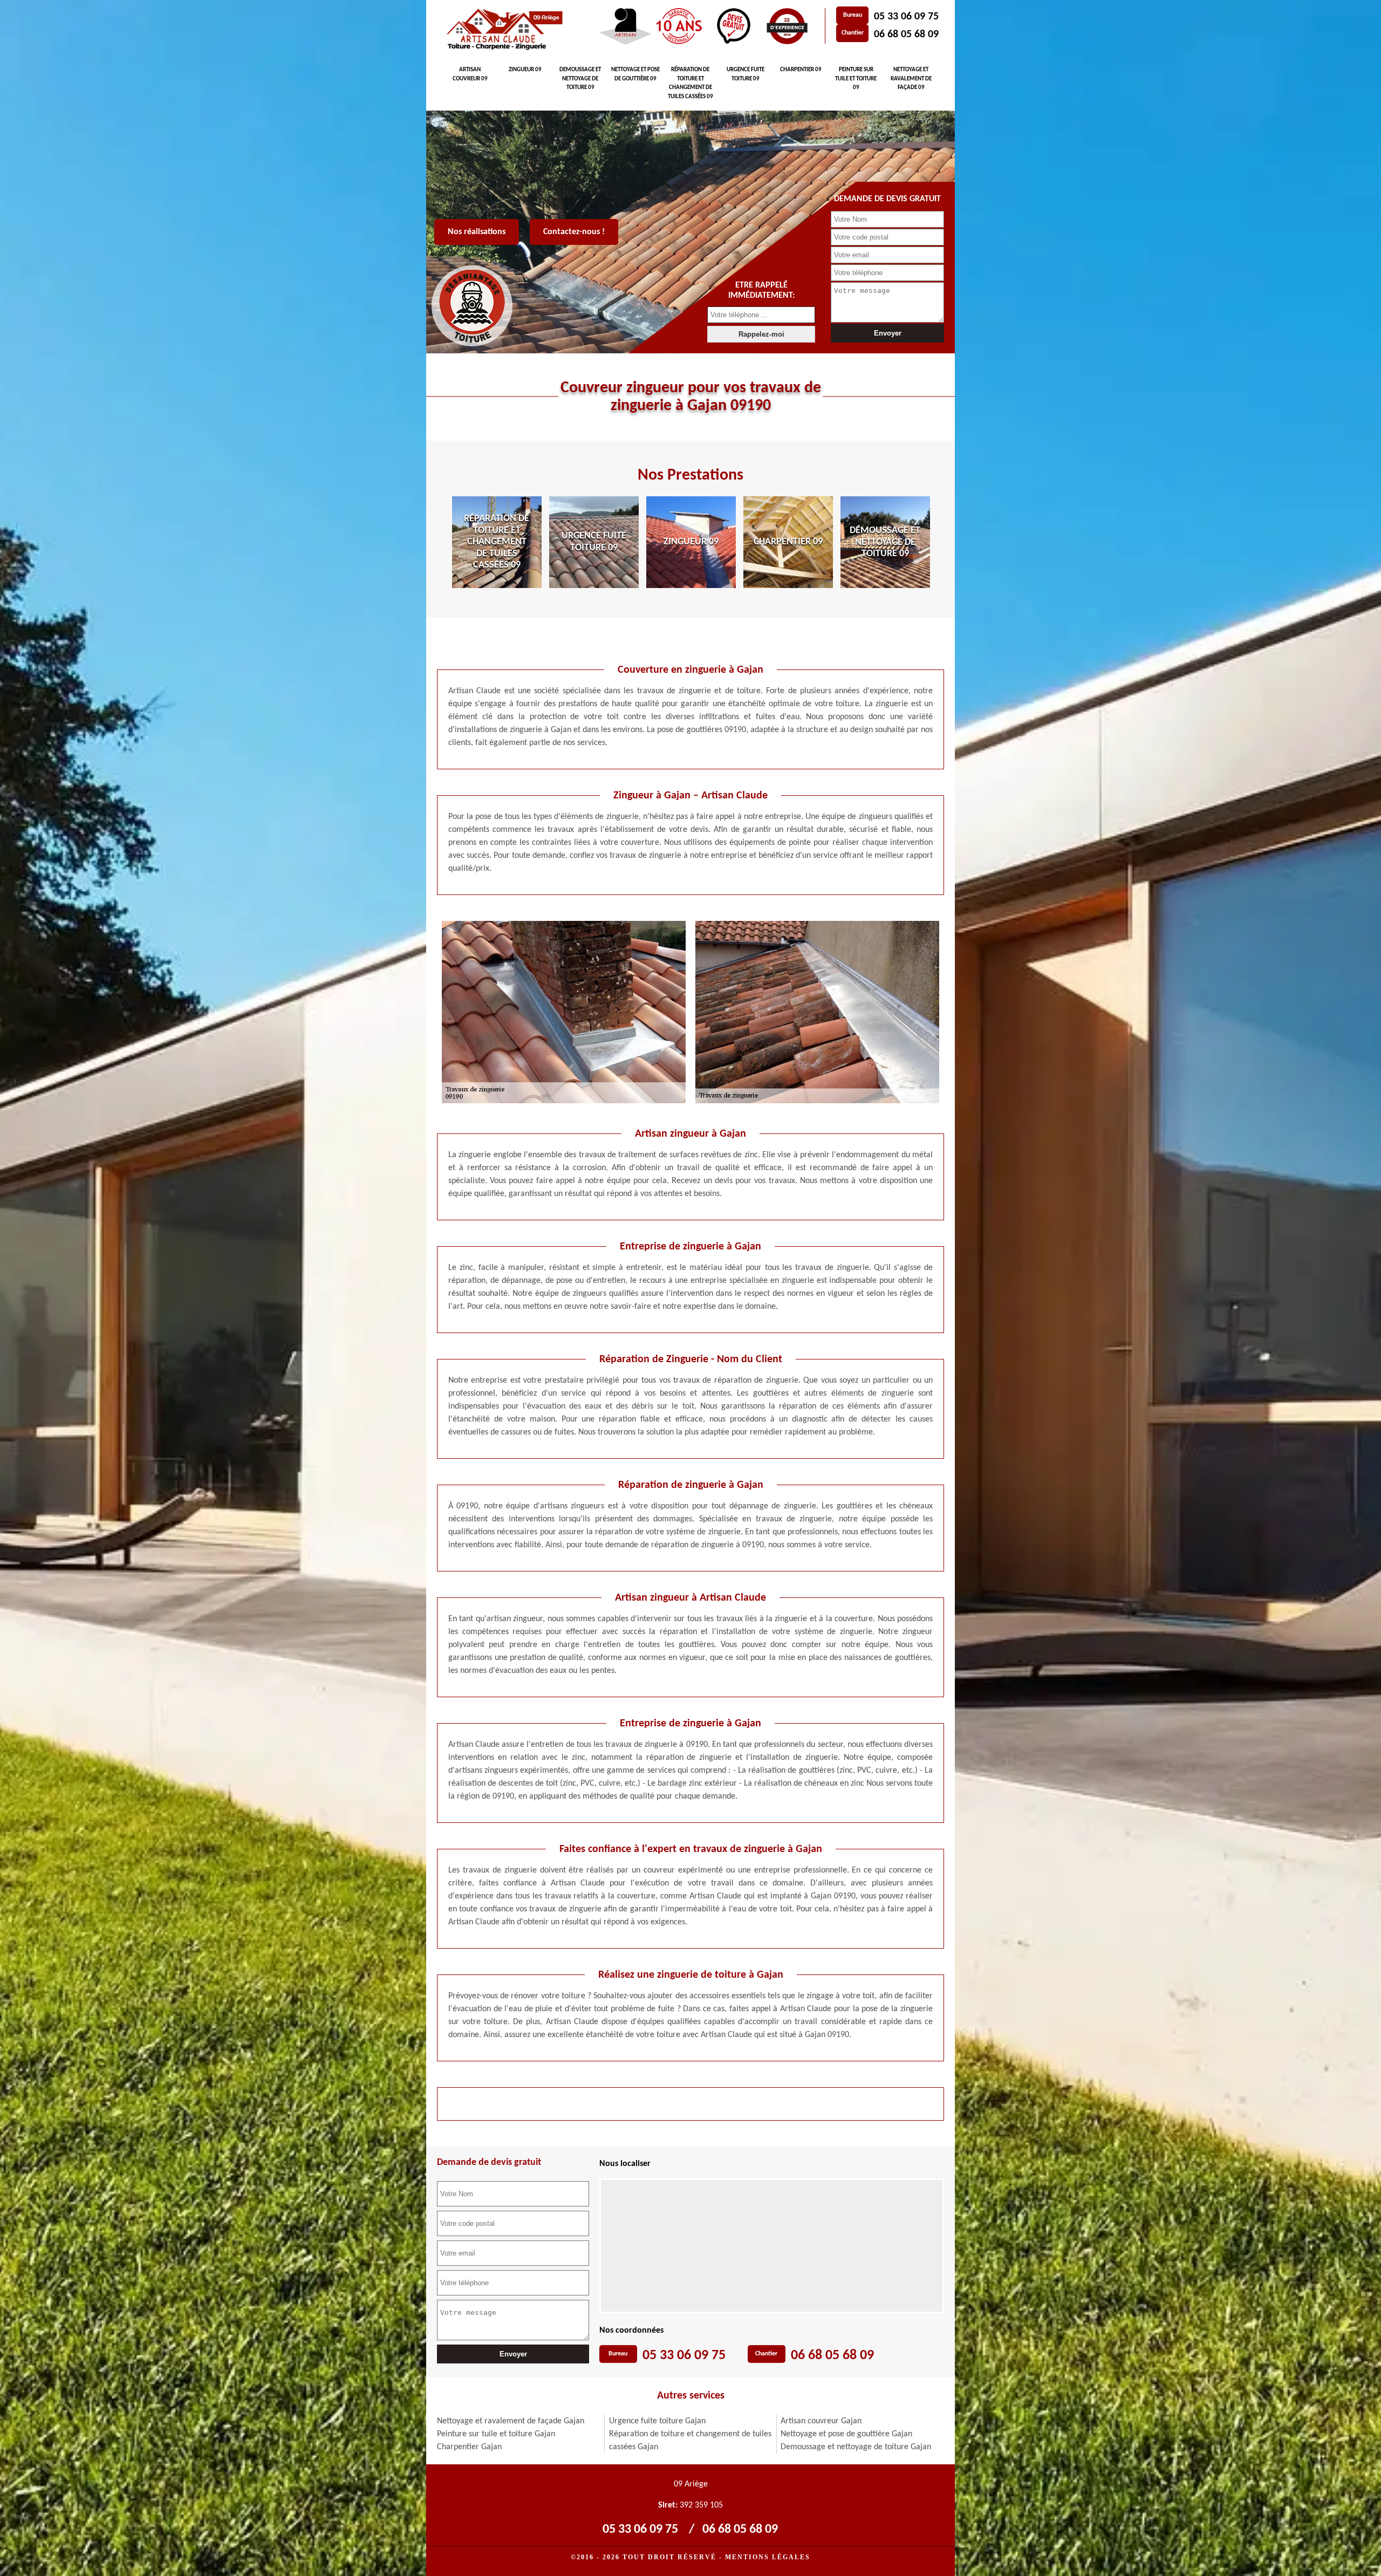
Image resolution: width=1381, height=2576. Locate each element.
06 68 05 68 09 (906, 35)
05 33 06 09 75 (906, 17)
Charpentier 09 (801, 70)
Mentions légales (768, 2557)
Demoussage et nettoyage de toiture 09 (580, 79)
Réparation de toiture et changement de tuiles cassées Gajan (690, 2441)
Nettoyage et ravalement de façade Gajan (511, 2421)
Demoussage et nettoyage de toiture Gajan (856, 2447)
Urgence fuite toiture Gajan (657, 2421)
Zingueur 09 (525, 70)
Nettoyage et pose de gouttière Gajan (846, 2434)
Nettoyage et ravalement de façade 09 (911, 79)
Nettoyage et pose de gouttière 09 (635, 74)
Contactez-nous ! (574, 232)
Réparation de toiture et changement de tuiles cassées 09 (690, 83)
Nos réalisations (477, 232)
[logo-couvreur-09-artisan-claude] (503, 30)
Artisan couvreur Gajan (821, 2421)
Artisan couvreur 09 (470, 74)
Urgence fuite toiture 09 (746, 74)
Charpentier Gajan (469, 2447)
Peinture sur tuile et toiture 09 (856, 79)
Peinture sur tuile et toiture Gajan (496, 2434)
